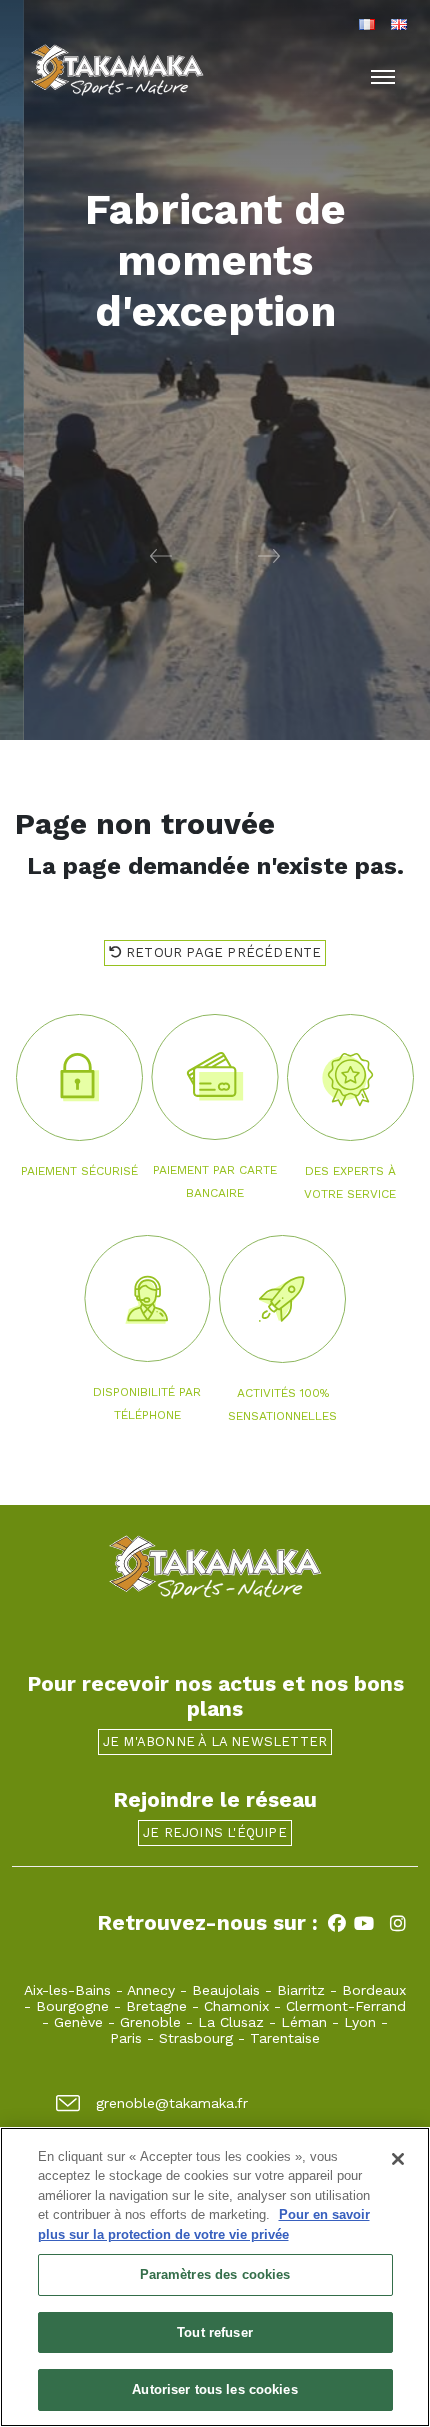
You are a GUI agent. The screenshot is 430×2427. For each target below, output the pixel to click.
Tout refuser (215, 2332)
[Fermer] (398, 2159)
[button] (107, 555)
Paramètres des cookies (215, 2274)
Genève (78, 2022)
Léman (304, 2022)
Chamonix (236, 2006)
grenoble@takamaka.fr (172, 2103)
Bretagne (156, 2006)
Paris (126, 2038)
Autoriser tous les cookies (214, 2389)
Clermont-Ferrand (346, 2006)
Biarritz (301, 1990)
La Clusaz (231, 2022)
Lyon (360, 2022)
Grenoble (150, 2022)
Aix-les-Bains (67, 1990)
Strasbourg (196, 2038)
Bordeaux (374, 1990)
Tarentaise (285, 2038)
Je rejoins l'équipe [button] (215, 1832)
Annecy (151, 1990)
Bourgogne (72, 2006)
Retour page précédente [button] (222, 952)
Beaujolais (226, 1990)
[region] (215, 2277)
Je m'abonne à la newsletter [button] (215, 1741)
